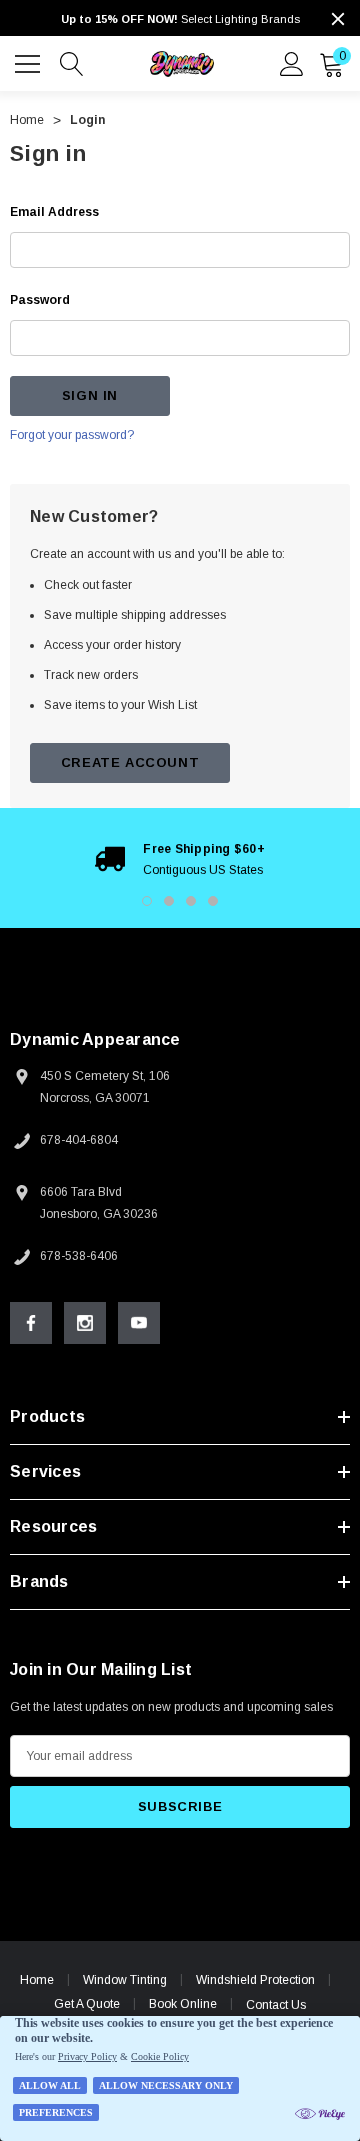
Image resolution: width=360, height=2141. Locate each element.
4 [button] (213, 901)
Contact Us (276, 2005)
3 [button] (191, 901)
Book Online (183, 2004)
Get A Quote (87, 2004)
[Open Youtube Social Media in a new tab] (139, 1323)
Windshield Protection (255, 1980)
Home (37, 1980)
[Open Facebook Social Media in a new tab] (31, 1323)
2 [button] (169, 901)
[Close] (338, 19)
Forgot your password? (72, 435)
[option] (180, 859)
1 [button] (147, 901)
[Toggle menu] (30, 61)
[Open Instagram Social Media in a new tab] (85, 1323)
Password (40, 300)
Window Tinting (125, 1980)
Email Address (54, 212)
